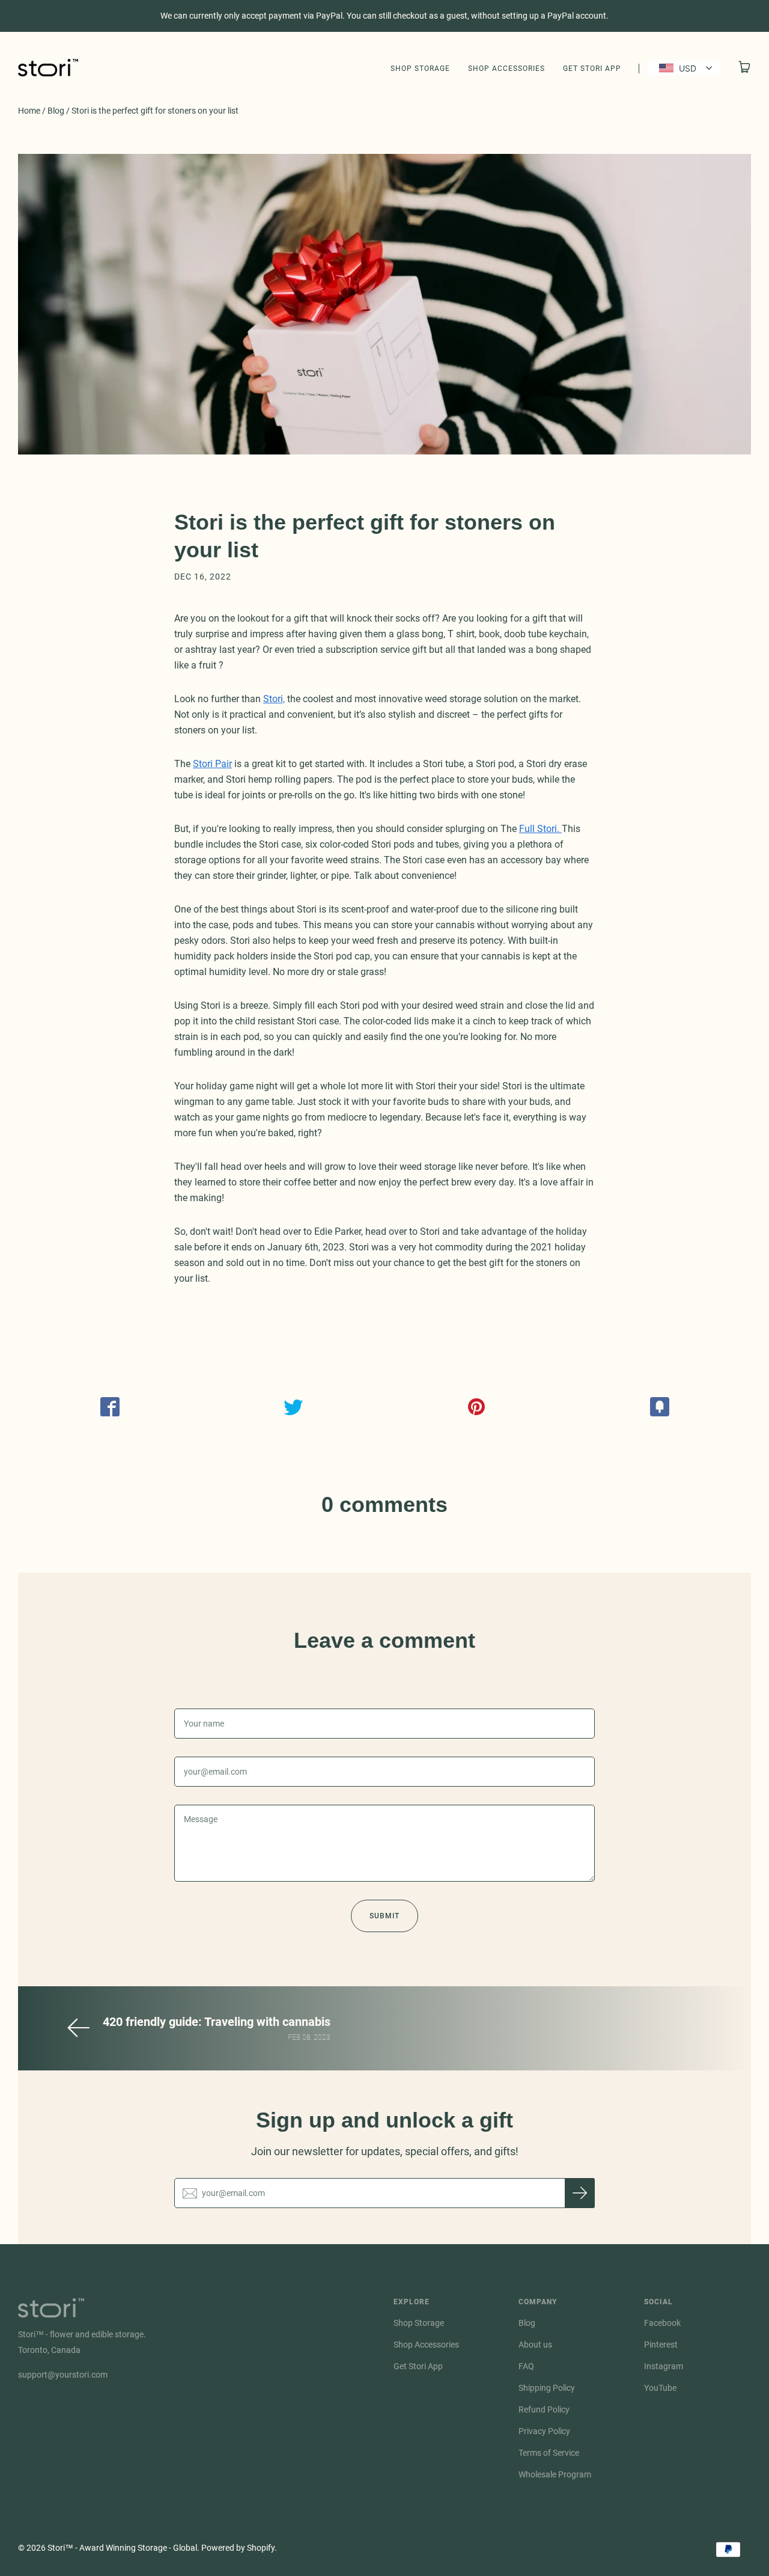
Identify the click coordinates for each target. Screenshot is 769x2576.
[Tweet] (293, 1407)
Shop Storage (420, 69)
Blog (56, 111)
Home (29, 111)
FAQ (526, 2366)
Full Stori (538, 829)
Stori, (274, 699)
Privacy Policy (544, 2431)
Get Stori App (592, 69)
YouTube (660, 2388)
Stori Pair (212, 764)
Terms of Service (549, 2453)
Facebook (662, 2323)
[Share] (110, 1407)
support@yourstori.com (63, 2375)
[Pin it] (476, 1407)
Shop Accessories (506, 69)
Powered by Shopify (238, 2548)
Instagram (664, 2366)
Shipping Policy (547, 2388)
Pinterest (661, 2345)
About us (535, 2345)
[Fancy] (659, 1407)
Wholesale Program (555, 2474)
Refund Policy (544, 2409)
